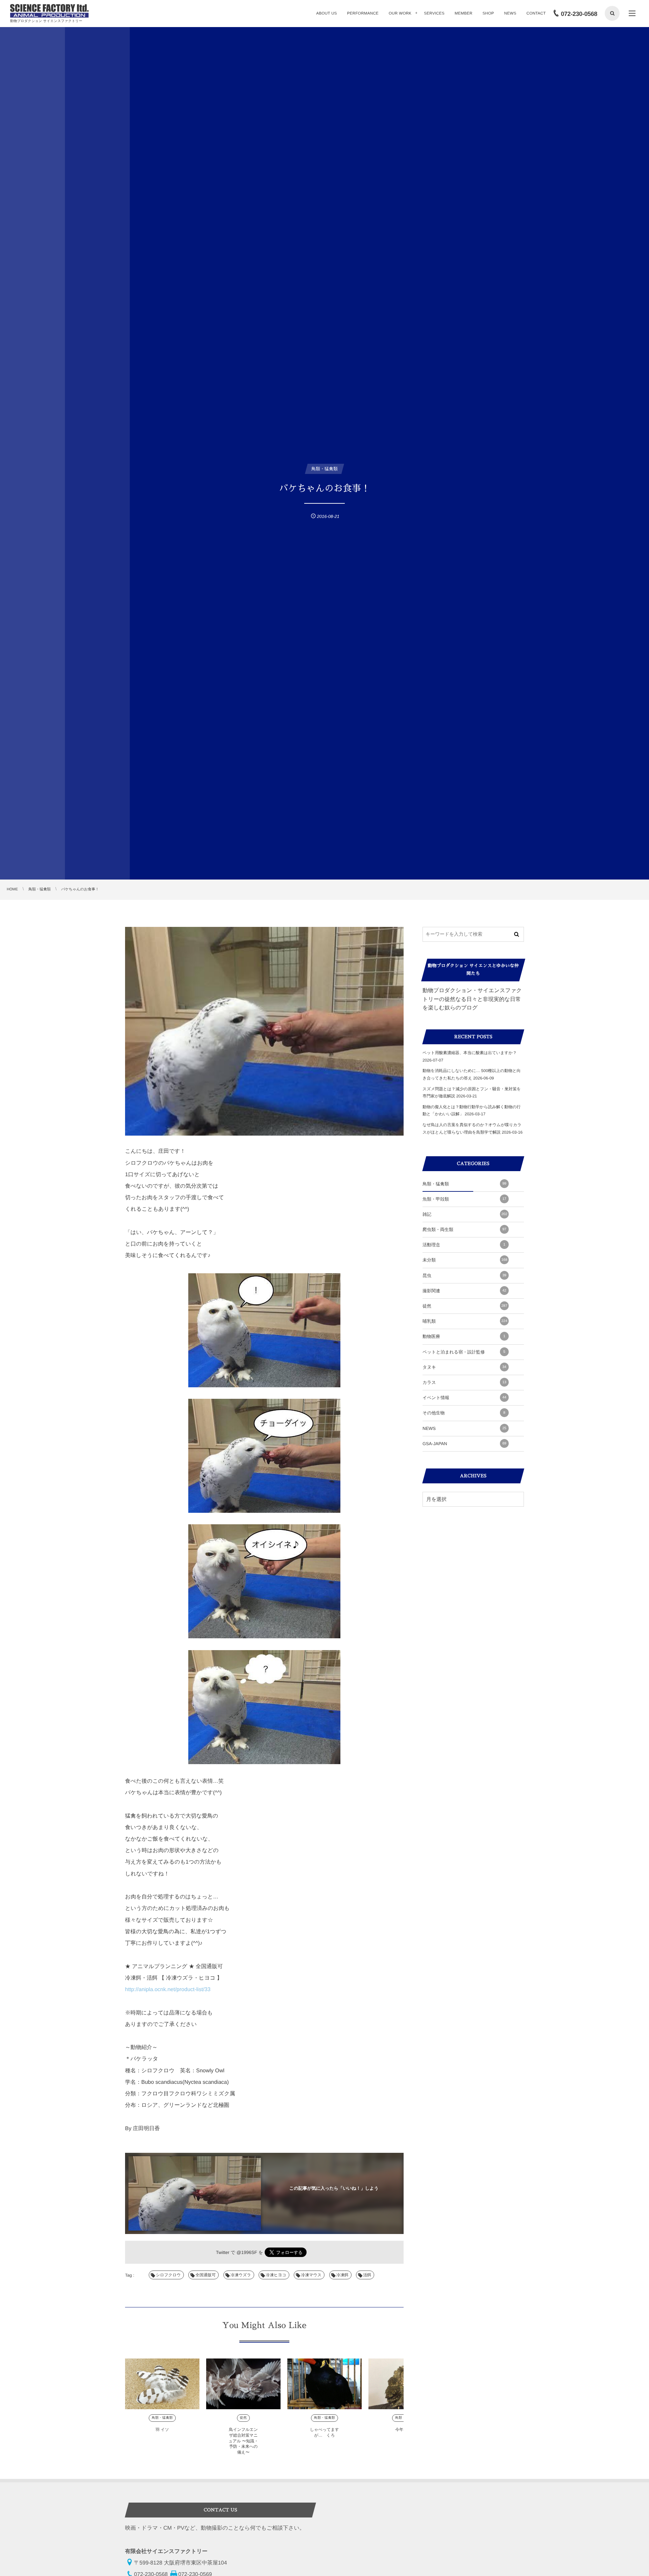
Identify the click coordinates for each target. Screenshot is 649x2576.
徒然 (244, 2418)
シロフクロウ (168, 2275)
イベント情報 (464, 1398)
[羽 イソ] (162, 2384)
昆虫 (464, 1275)
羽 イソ (162, 2430)
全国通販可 (206, 2275)
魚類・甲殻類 (464, 1199)
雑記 (465, 1214)
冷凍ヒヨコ (276, 2275)
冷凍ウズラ (241, 2275)
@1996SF (247, 2252)
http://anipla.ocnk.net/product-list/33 (168, 1990)
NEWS (464, 1428)
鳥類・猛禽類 (162, 2418)
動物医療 (464, 1336)
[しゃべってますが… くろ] (324, 2384)
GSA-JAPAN (464, 1444)
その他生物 (464, 1413)
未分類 (465, 1260)
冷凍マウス (311, 2275)
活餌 (367, 2275)
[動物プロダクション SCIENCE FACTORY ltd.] (49, 11)
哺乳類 (465, 1321)
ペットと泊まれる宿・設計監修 (464, 1352)
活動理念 (464, 1245)
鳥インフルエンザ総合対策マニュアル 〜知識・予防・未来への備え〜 (243, 2441)
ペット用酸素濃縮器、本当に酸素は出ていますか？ (470, 1053)
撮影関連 (464, 1291)
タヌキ (464, 1367)
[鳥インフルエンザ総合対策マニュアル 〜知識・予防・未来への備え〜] (243, 2384)
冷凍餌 (342, 2275)
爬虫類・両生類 (464, 1229)
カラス (464, 1382)
